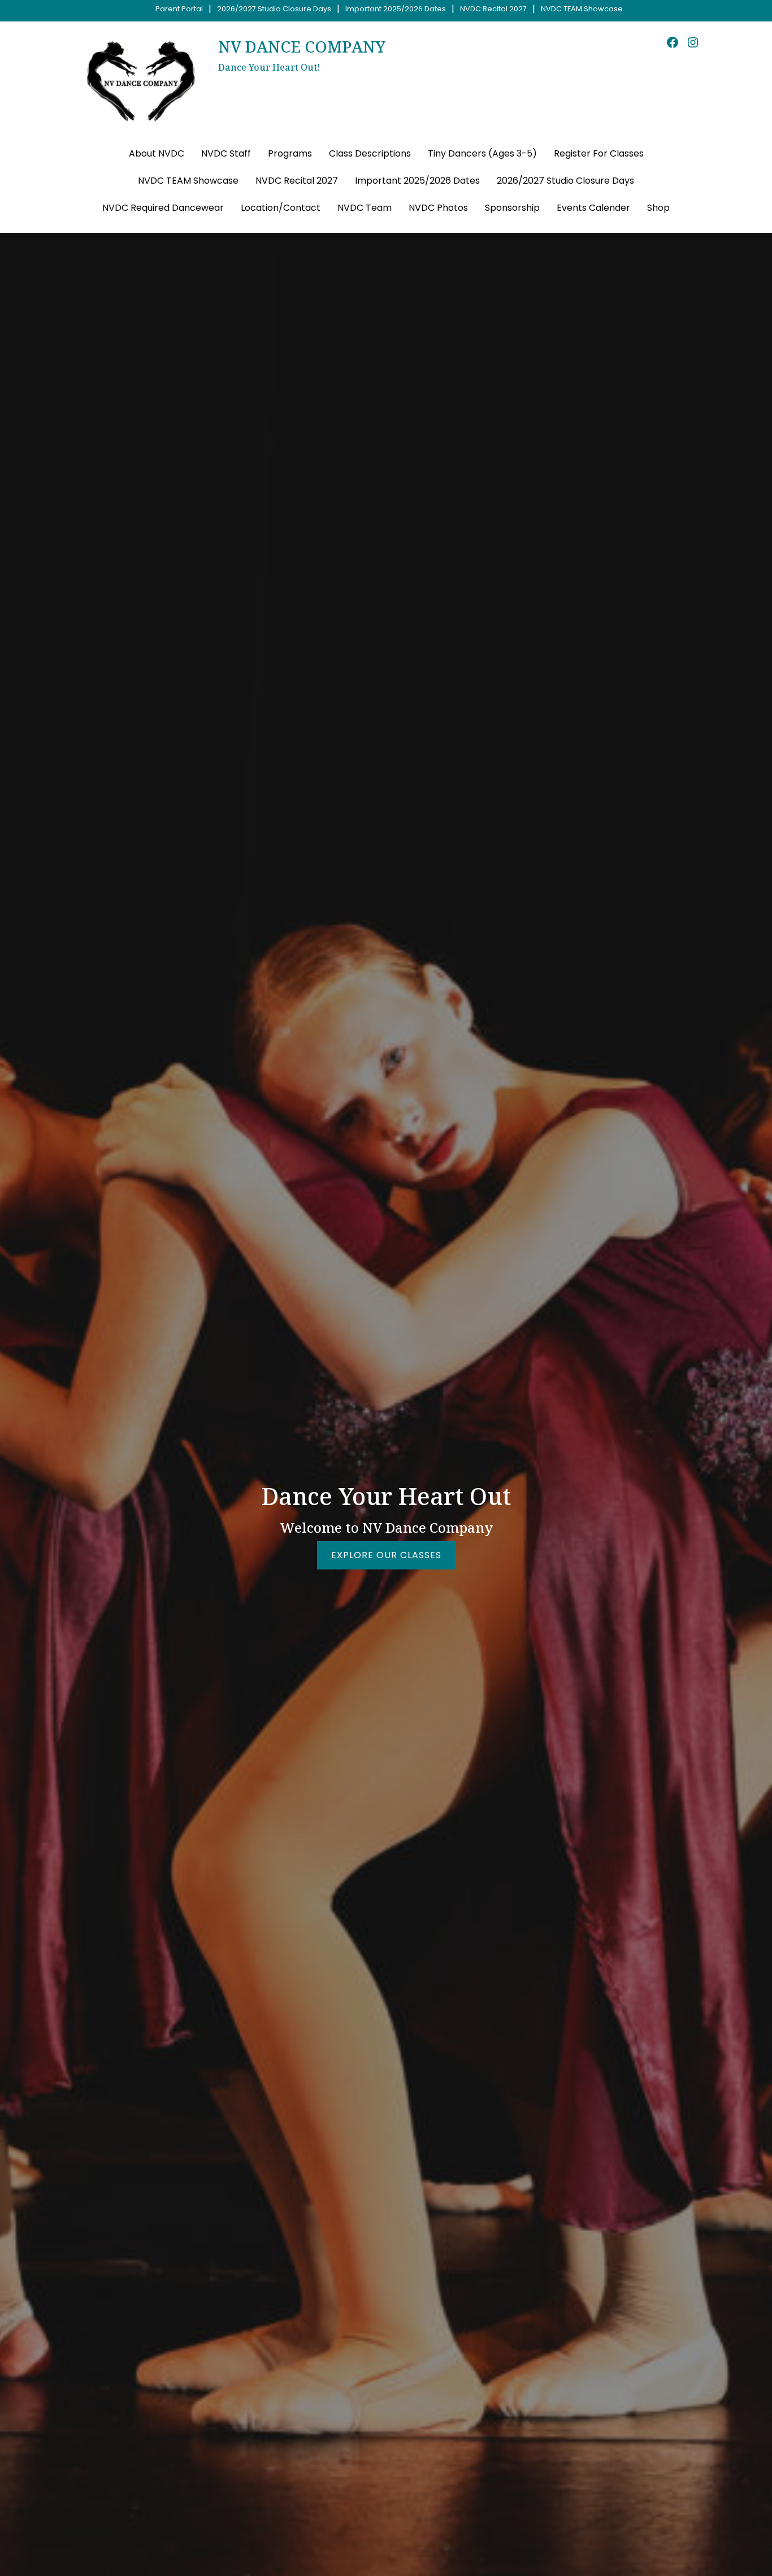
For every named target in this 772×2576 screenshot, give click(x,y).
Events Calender (593, 208)
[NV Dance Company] (141, 81)
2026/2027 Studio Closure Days (274, 9)
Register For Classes (599, 153)
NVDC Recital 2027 (493, 9)
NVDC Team (365, 208)
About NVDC (157, 153)
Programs (290, 153)
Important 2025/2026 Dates (396, 9)
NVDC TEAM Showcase (582, 9)
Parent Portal (179, 9)
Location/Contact (281, 208)
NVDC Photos (438, 208)
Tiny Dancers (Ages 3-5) (482, 153)
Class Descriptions (370, 153)
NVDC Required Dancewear (163, 208)
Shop (658, 208)
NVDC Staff (226, 153)
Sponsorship (512, 208)
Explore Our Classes (386, 1555)
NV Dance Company (302, 46)
